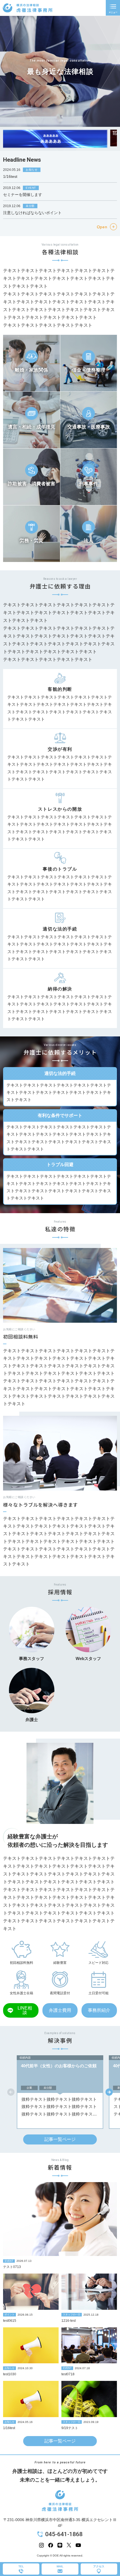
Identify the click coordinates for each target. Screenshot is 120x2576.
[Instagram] (41, 2545)
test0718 (68, 2374)
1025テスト (76, 545)
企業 (29, 2088)
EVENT (31, 188)
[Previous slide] (11, 2092)
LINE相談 (25, 2010)
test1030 (10, 2374)
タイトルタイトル (18, 377)
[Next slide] (109, 2092)
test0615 (10, 2321)
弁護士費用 (60, 2010)
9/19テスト (70, 2428)
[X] (69, 2545)
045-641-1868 (64, 2534)
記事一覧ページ (60, 2139)
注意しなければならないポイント (32, 213)
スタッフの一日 (72, 2315)
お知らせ (32, 170)
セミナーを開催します (23, 195)
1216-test (69, 2321)
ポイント (9, 2315)
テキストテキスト (41, 548)
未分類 (30, 206)
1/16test (10, 176)
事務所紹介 (99, 2010)
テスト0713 (12, 2267)
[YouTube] (78, 2545)
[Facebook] (51, 2545)
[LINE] (60, 2545)
